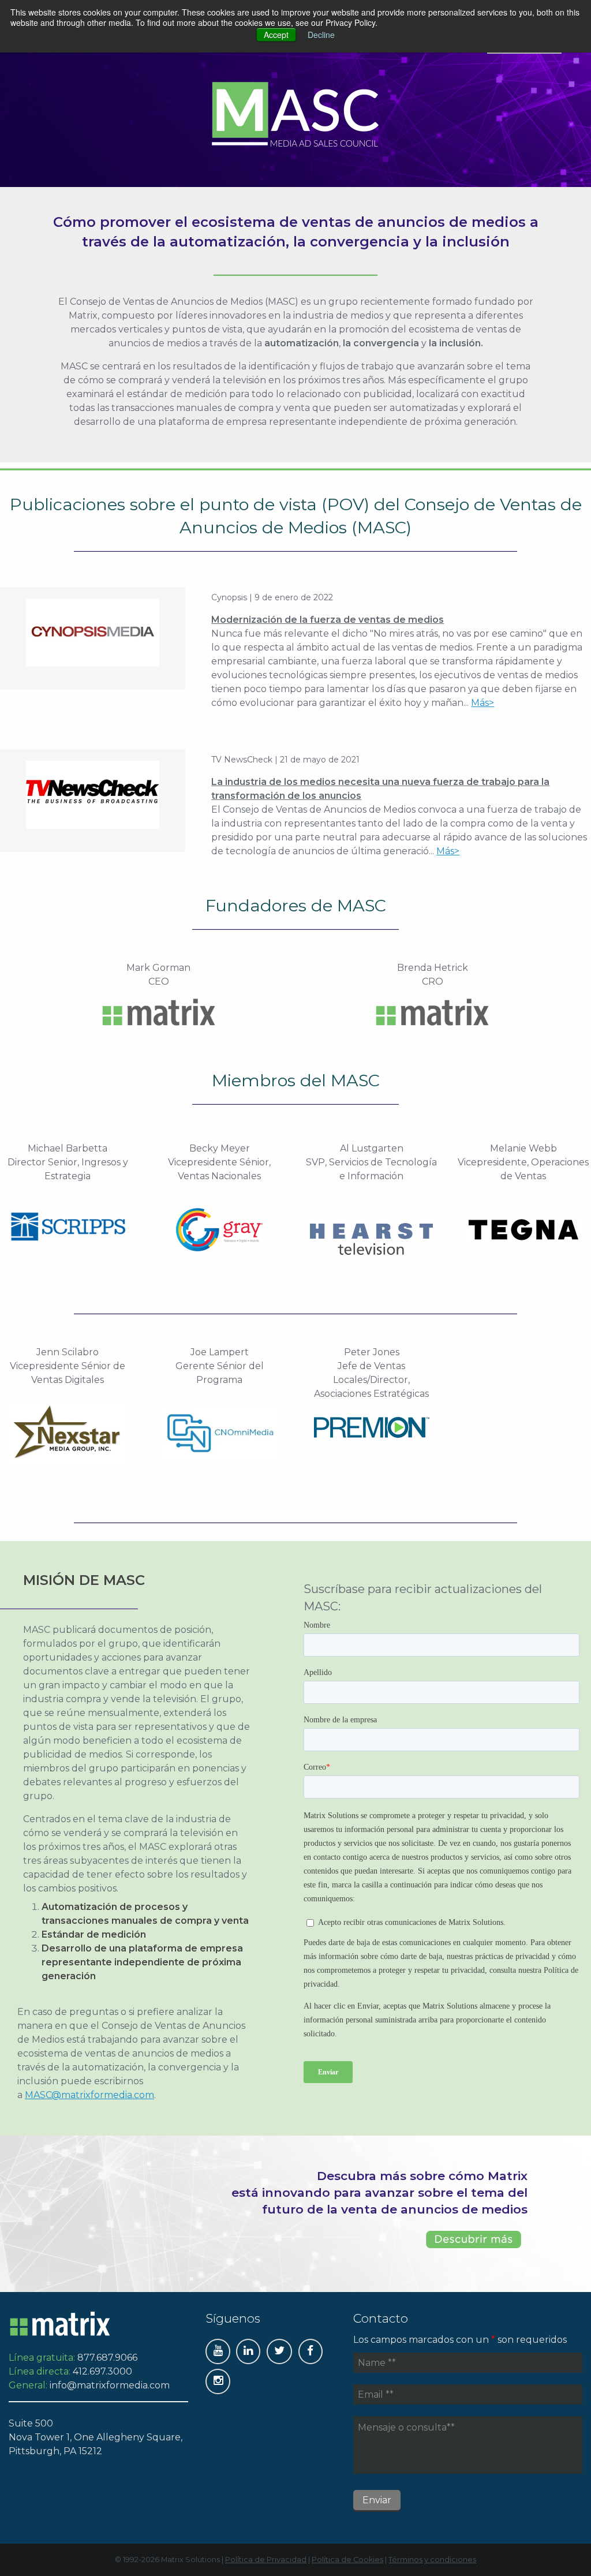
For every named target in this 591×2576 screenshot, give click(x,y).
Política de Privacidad (266, 2560)
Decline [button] (321, 35)
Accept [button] (276, 35)
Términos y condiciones (432, 2560)
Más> (482, 703)
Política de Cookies (347, 2560)
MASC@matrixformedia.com (89, 2095)
